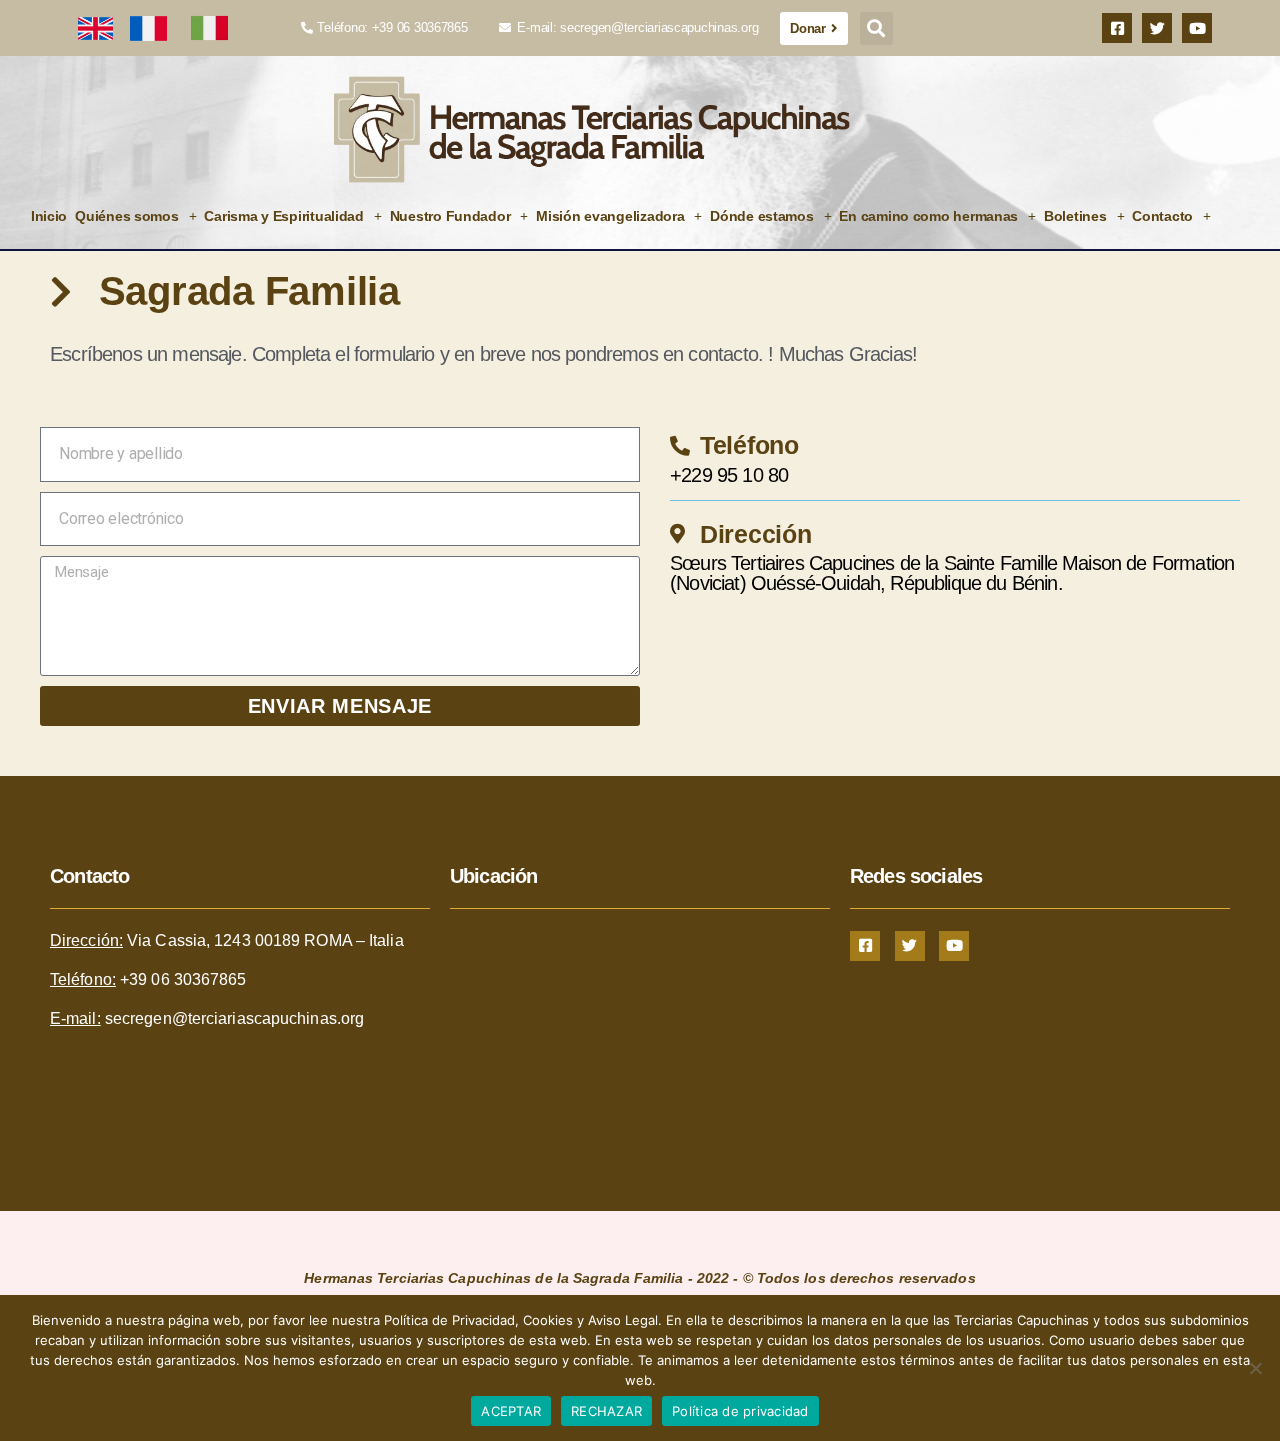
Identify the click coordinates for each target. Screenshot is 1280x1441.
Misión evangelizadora (610, 216)
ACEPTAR (511, 1411)
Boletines (1075, 216)
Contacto (1162, 216)
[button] (876, 28)
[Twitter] (1157, 28)
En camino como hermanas (928, 216)
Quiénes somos (127, 216)
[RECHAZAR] (1255, 1368)
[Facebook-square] (1117, 28)
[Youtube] (1197, 28)
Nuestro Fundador (450, 216)
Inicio (49, 216)
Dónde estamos (762, 216)
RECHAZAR (606, 1411)
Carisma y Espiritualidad (284, 216)
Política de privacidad (740, 1411)
